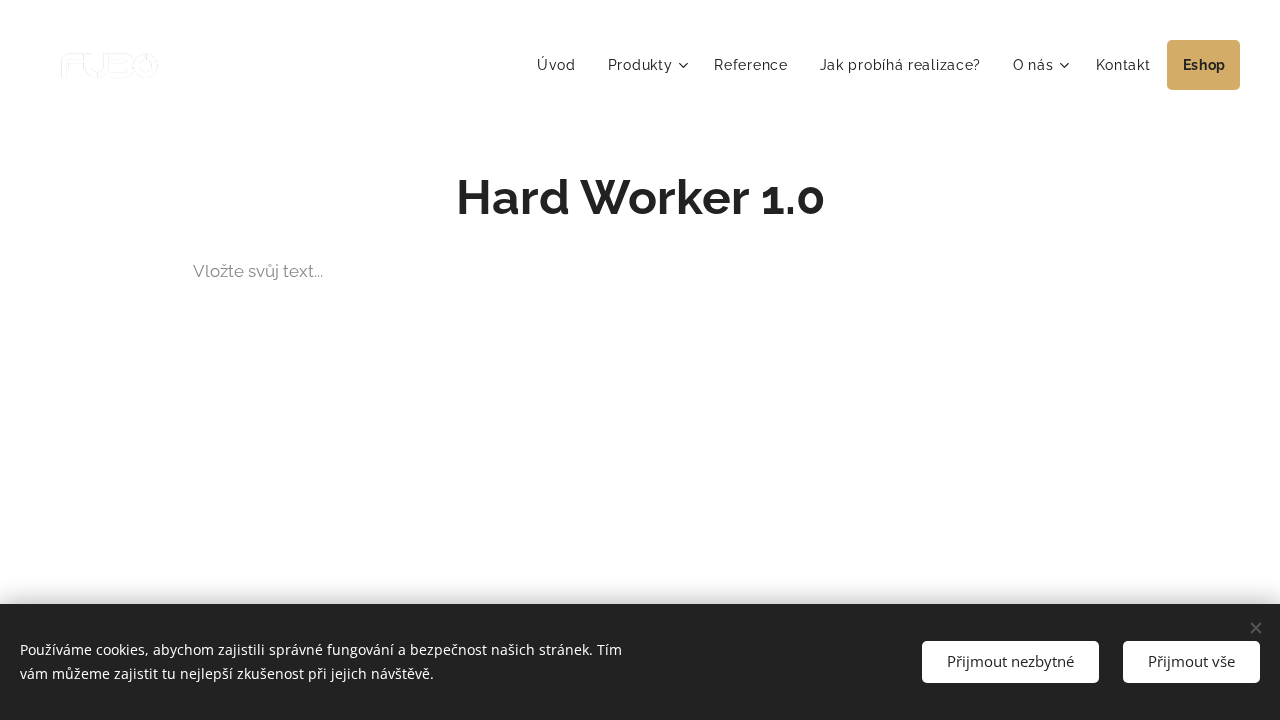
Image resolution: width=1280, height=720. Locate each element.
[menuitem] (562, 65)
